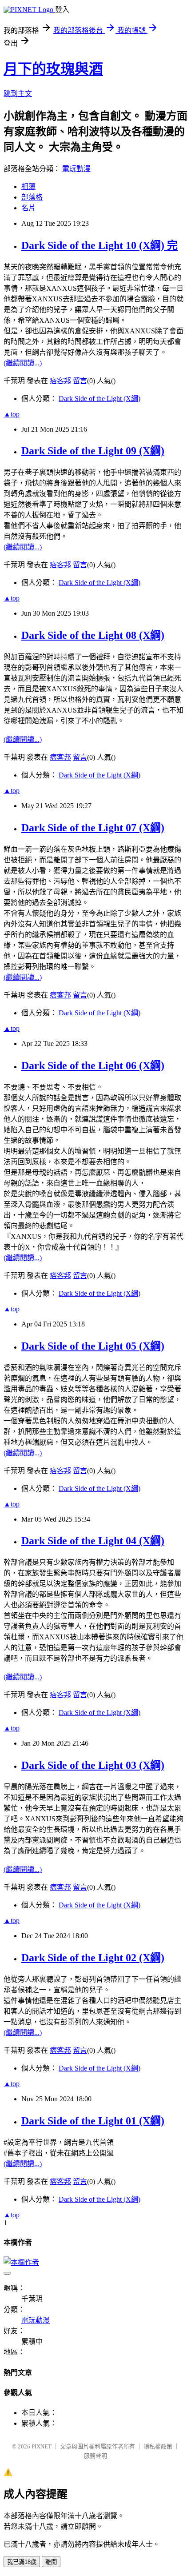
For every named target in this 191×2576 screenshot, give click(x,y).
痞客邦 (60, 381)
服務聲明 (95, 2456)
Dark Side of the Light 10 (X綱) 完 (99, 245)
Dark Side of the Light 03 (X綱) (93, 1765)
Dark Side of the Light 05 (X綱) (93, 1346)
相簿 (28, 186)
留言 (80, 381)
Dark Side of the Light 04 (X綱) (93, 1541)
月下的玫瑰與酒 (53, 69)
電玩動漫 (76, 169)
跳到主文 (18, 94)
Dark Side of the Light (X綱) (99, 399)
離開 (51, 2562)
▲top (12, 414)
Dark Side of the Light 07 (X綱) (93, 828)
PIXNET (42, 2446)
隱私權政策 (158, 2446)
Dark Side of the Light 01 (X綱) (93, 2121)
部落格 (32, 197)
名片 (28, 208)
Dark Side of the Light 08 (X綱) (93, 635)
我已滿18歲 (22, 2562)
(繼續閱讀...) (23, 363)
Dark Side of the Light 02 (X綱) (93, 1958)
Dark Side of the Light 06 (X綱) (93, 1066)
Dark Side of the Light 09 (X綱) (93, 451)
